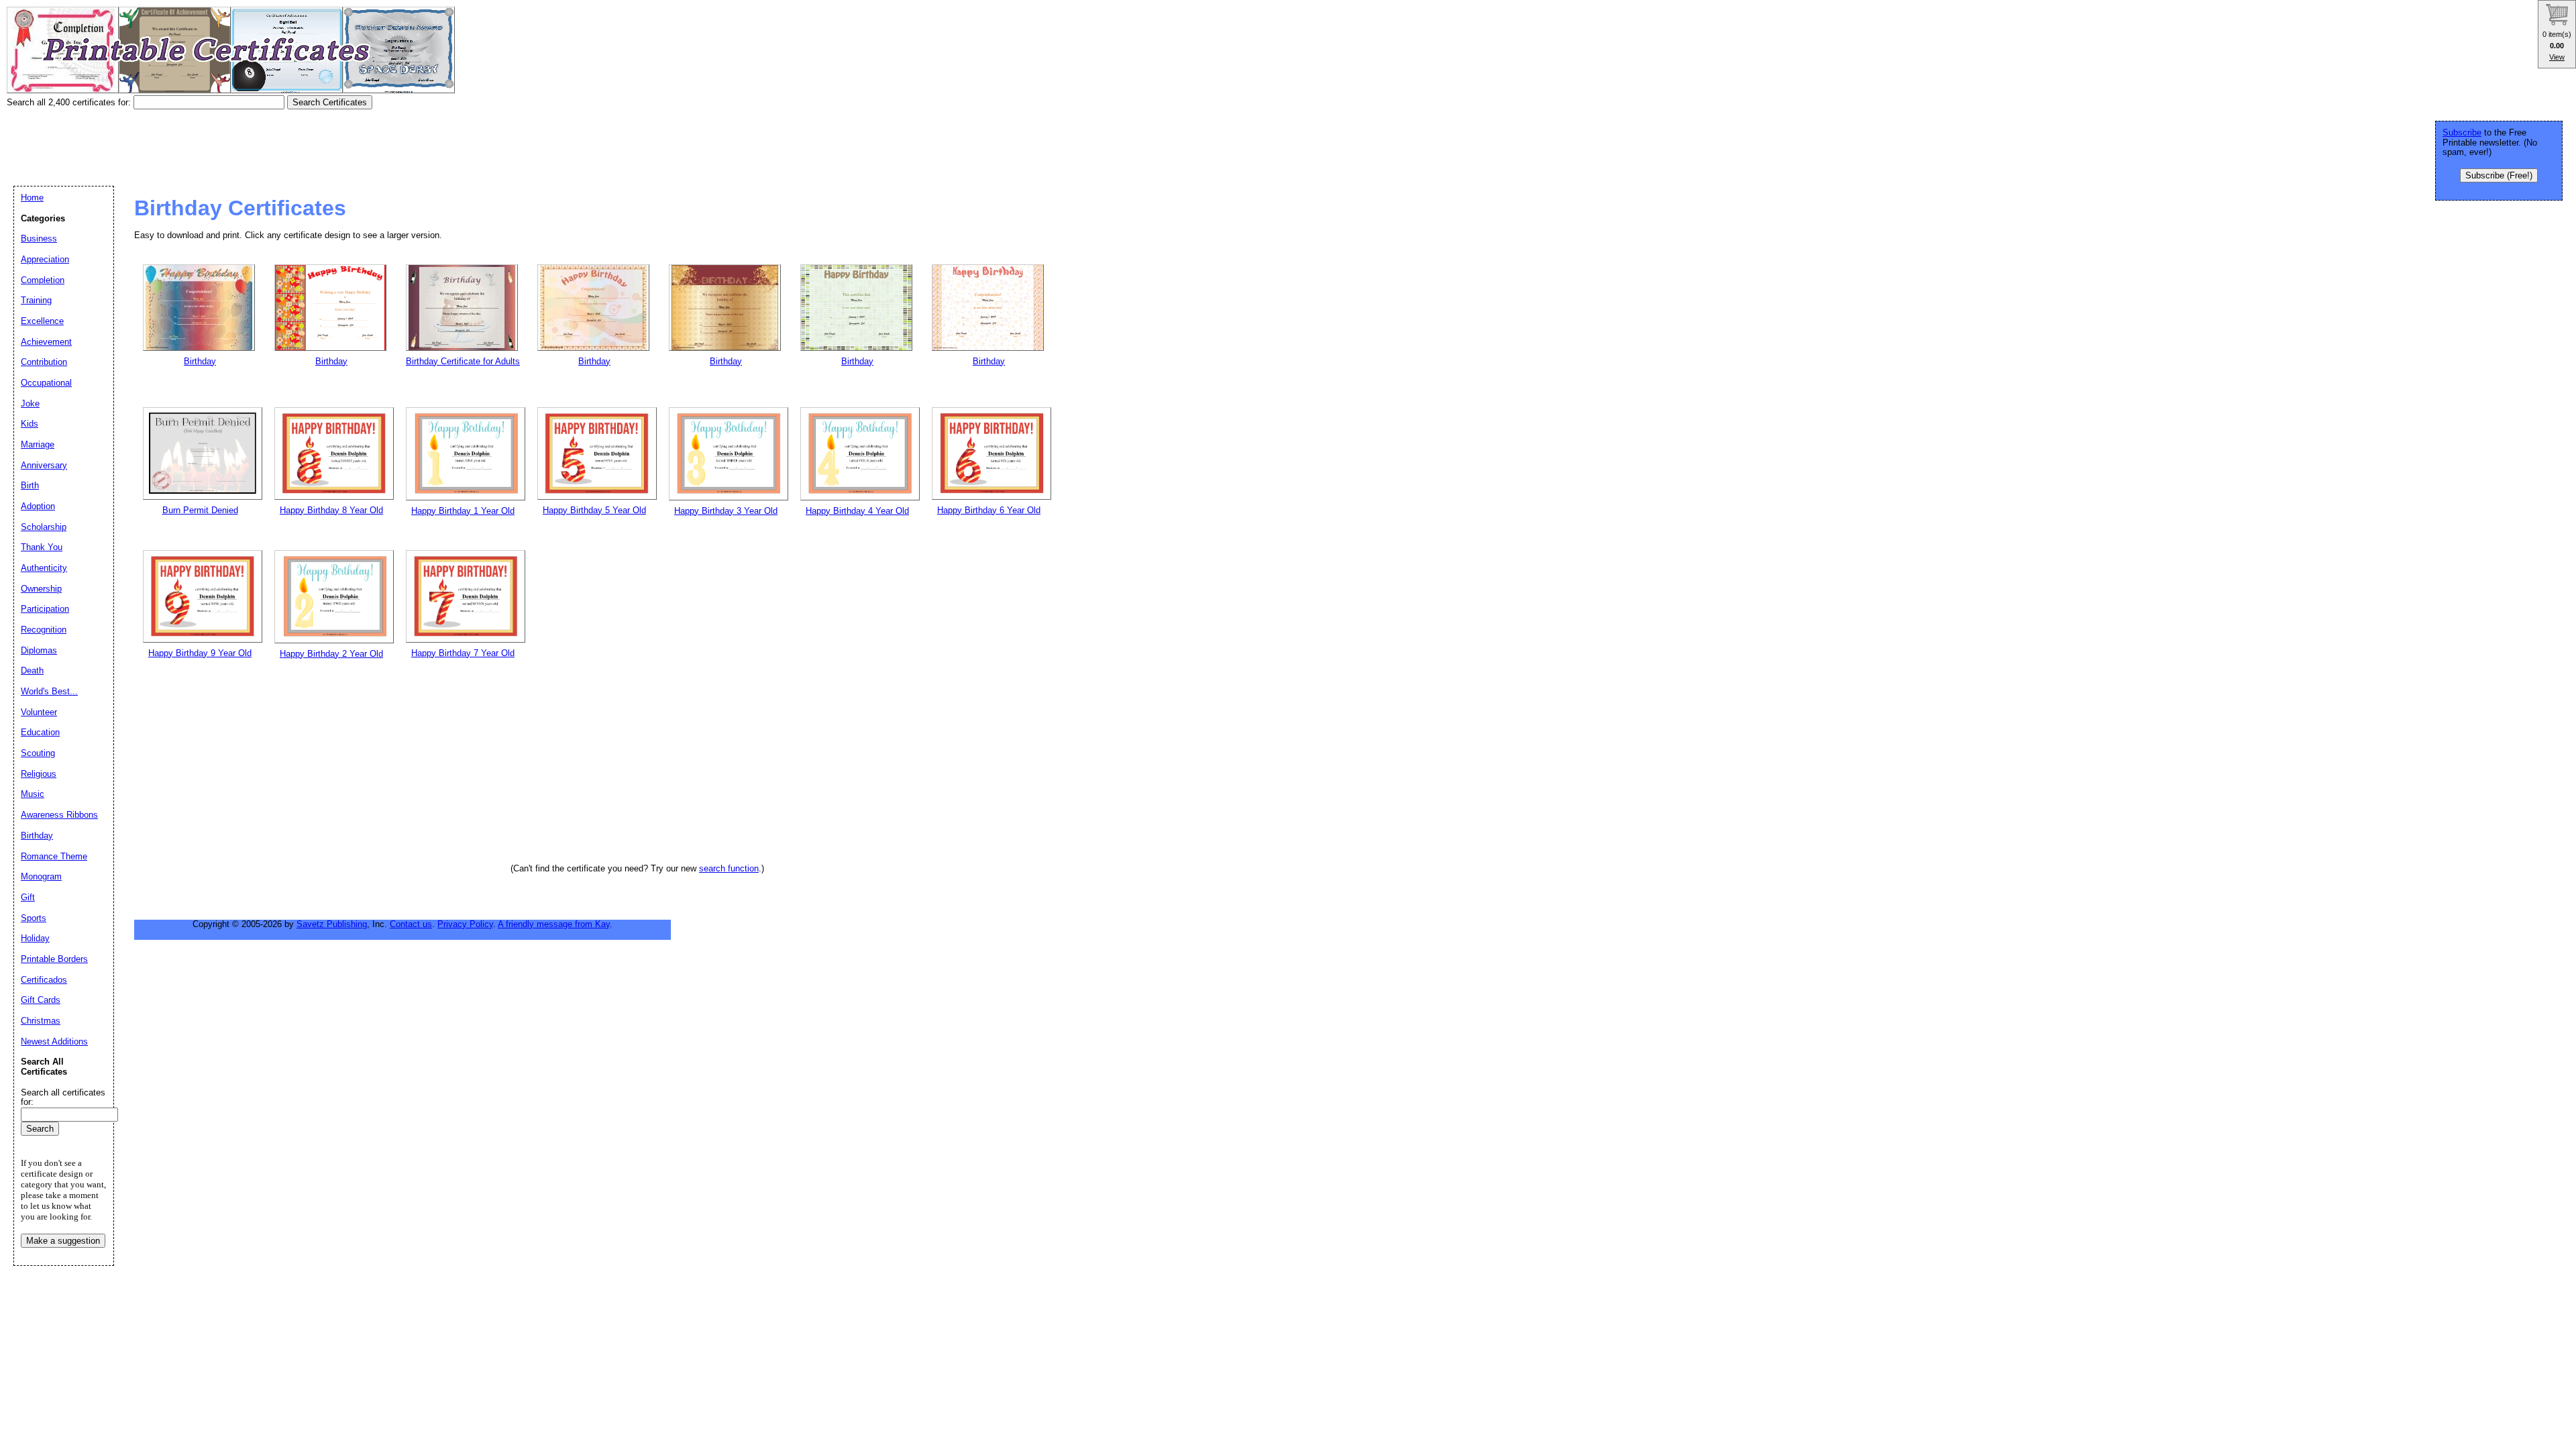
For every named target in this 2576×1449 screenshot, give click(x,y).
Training (36, 300)
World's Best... (49, 691)
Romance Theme (54, 856)
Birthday (37, 836)
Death (32, 670)
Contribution (44, 362)
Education (40, 732)
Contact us (411, 924)
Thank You (42, 547)
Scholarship (44, 527)
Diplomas (39, 650)
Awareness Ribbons (59, 815)
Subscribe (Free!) (2499, 175)
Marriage (38, 444)
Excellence (42, 321)
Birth (30, 485)
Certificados (44, 980)
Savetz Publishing (332, 924)
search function (729, 868)
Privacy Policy (465, 924)
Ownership (41, 589)
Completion (43, 280)
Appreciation (45, 259)
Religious (39, 774)
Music (33, 794)
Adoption (38, 506)
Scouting (38, 753)
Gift (28, 897)
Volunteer (39, 712)
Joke (30, 404)
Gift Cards (41, 1000)
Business (39, 238)
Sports (34, 918)
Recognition (44, 630)
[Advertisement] (251, 143)
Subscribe (2462, 132)
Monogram (41, 876)
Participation (45, 609)
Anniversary (44, 465)
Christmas (41, 1021)
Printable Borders (54, 959)
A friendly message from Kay (554, 924)
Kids (30, 424)
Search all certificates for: (63, 1097)
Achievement (46, 342)
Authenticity (44, 568)
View (2557, 57)
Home (32, 198)
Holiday (35, 938)
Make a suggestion (63, 1241)
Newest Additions (54, 1041)
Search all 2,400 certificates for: (70, 102)
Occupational (46, 383)
